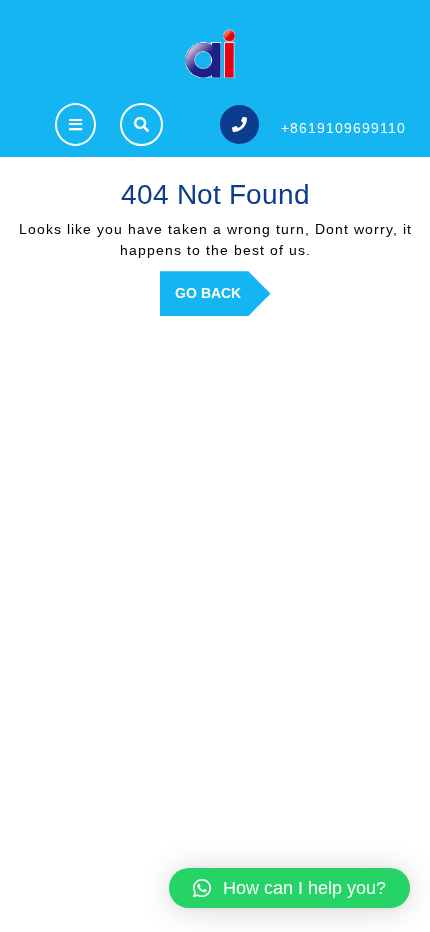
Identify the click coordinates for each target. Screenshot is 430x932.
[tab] (75, 124)
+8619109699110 (343, 128)
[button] (289, 888)
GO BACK (223, 300)
